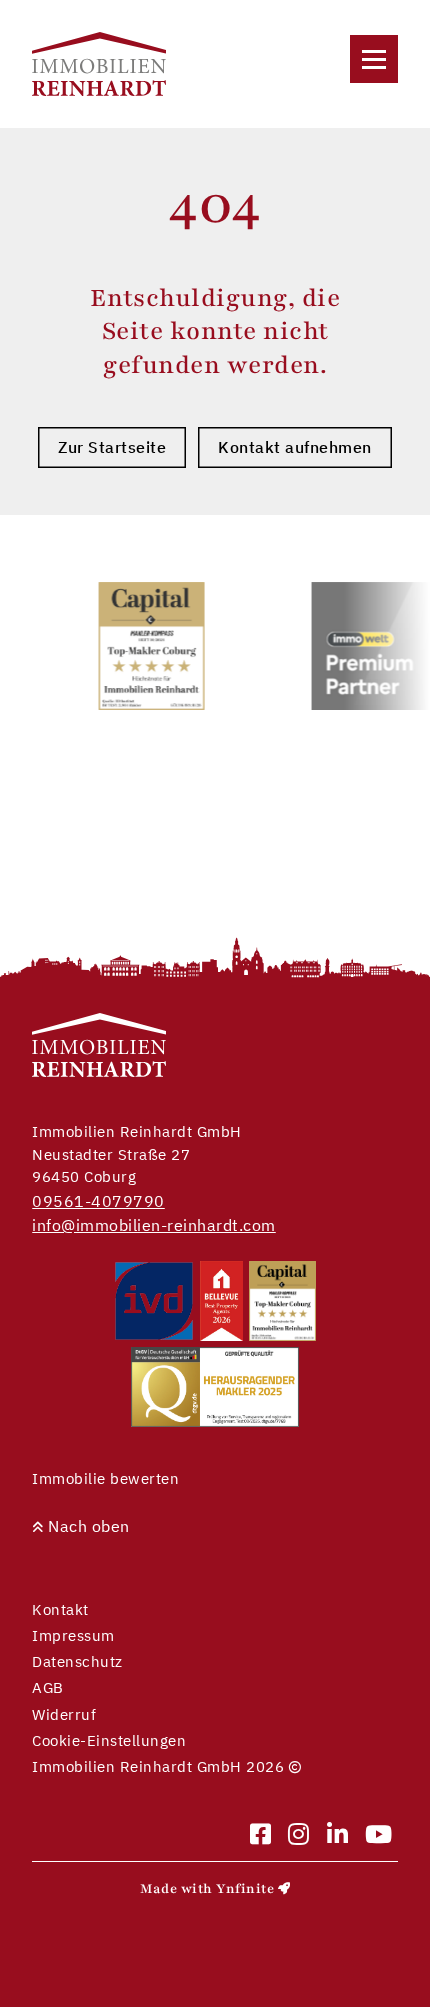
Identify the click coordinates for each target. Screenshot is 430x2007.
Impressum (73, 1635)
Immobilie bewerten (105, 1478)
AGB (48, 1687)
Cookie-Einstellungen (109, 1740)
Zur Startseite (112, 447)
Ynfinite (245, 1889)
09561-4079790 (98, 1201)
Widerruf (64, 1714)
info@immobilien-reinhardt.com (154, 1225)
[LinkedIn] (338, 1835)
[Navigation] (374, 59)
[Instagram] (299, 1835)
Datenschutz (77, 1661)
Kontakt (60, 1609)
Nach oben (87, 1526)
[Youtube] (379, 1835)
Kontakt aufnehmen (295, 447)
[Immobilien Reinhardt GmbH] (99, 64)
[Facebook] (261, 1835)
